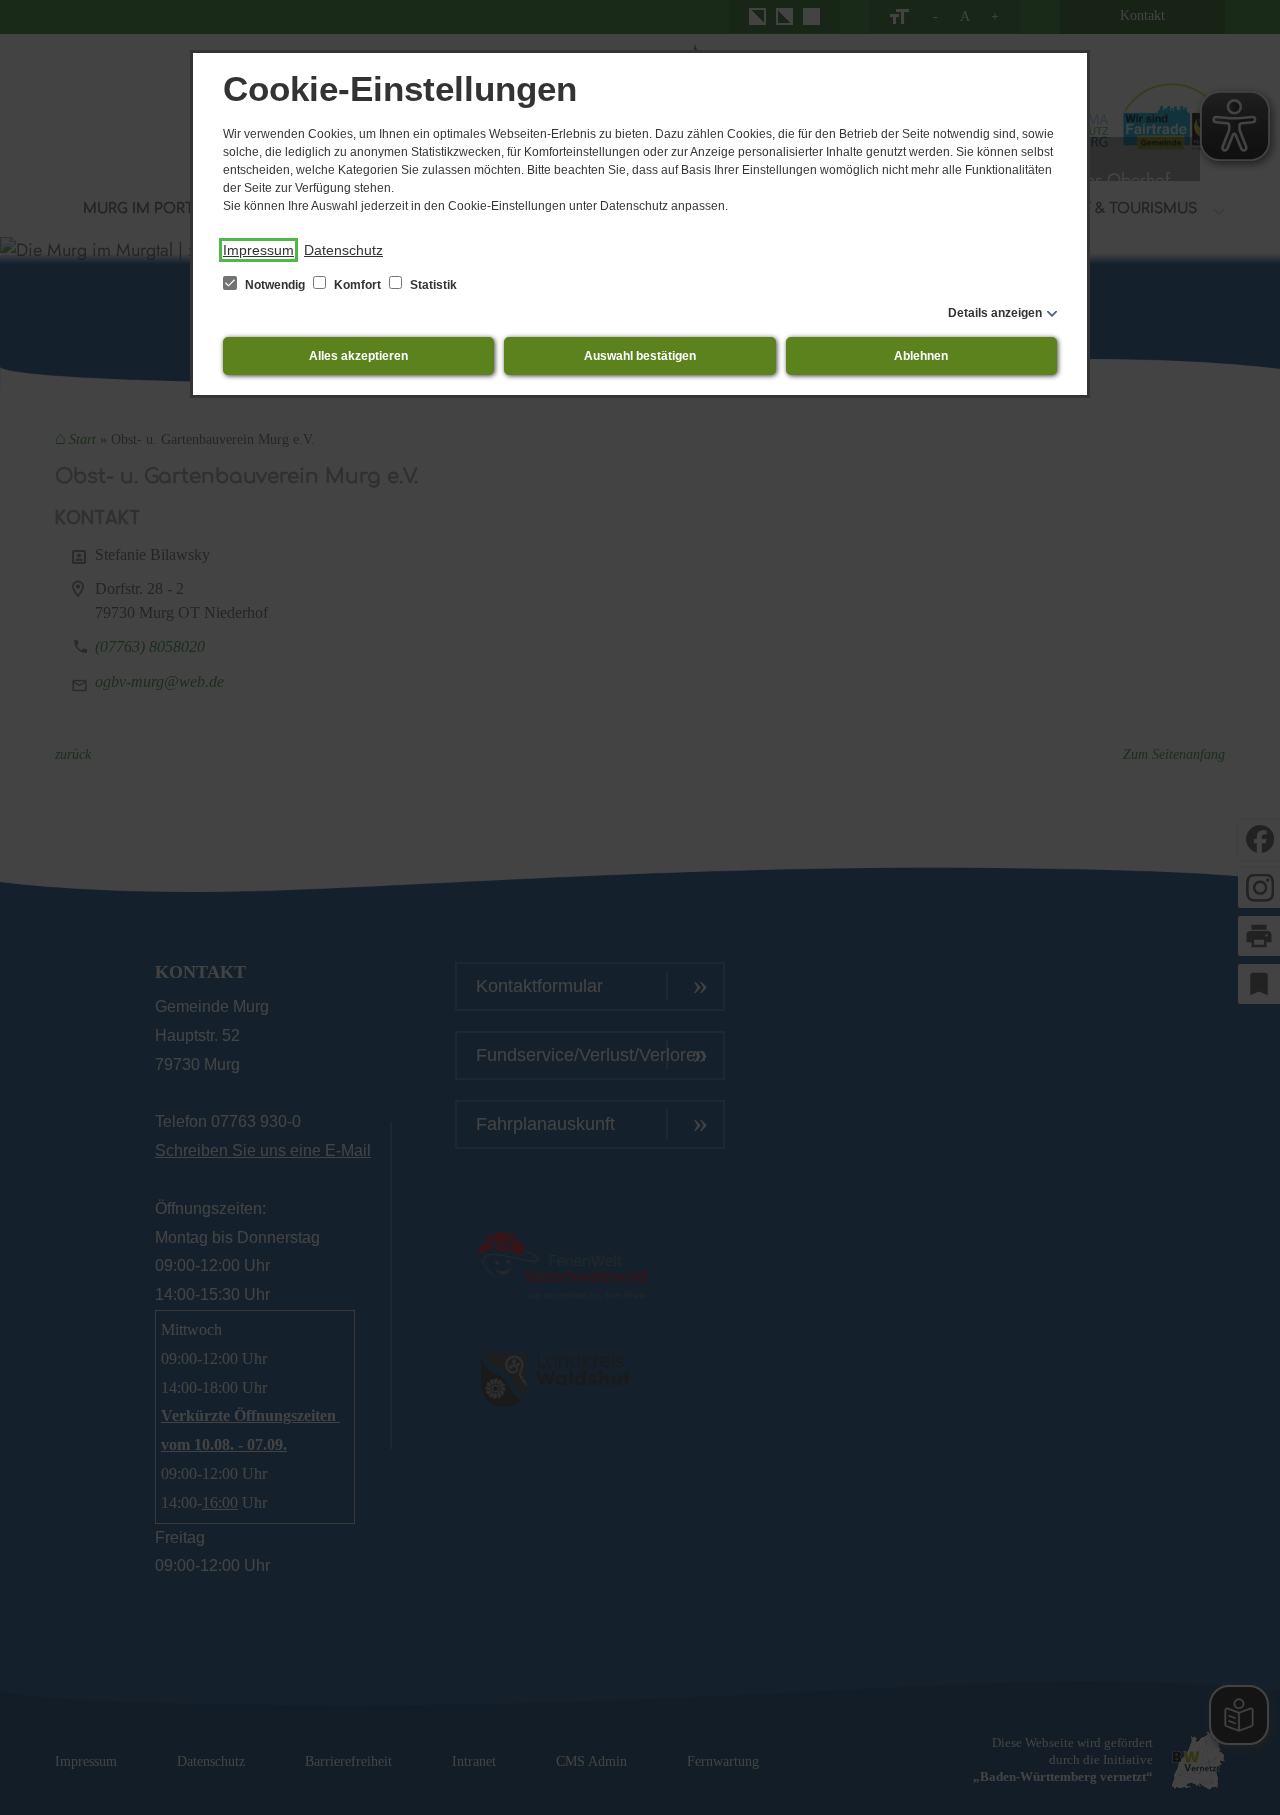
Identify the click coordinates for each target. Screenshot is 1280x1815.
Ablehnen (921, 356)
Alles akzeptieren (358, 356)
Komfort (357, 285)
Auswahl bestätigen (640, 356)
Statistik (432, 285)
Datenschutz (343, 250)
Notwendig (275, 285)
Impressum (258, 250)
